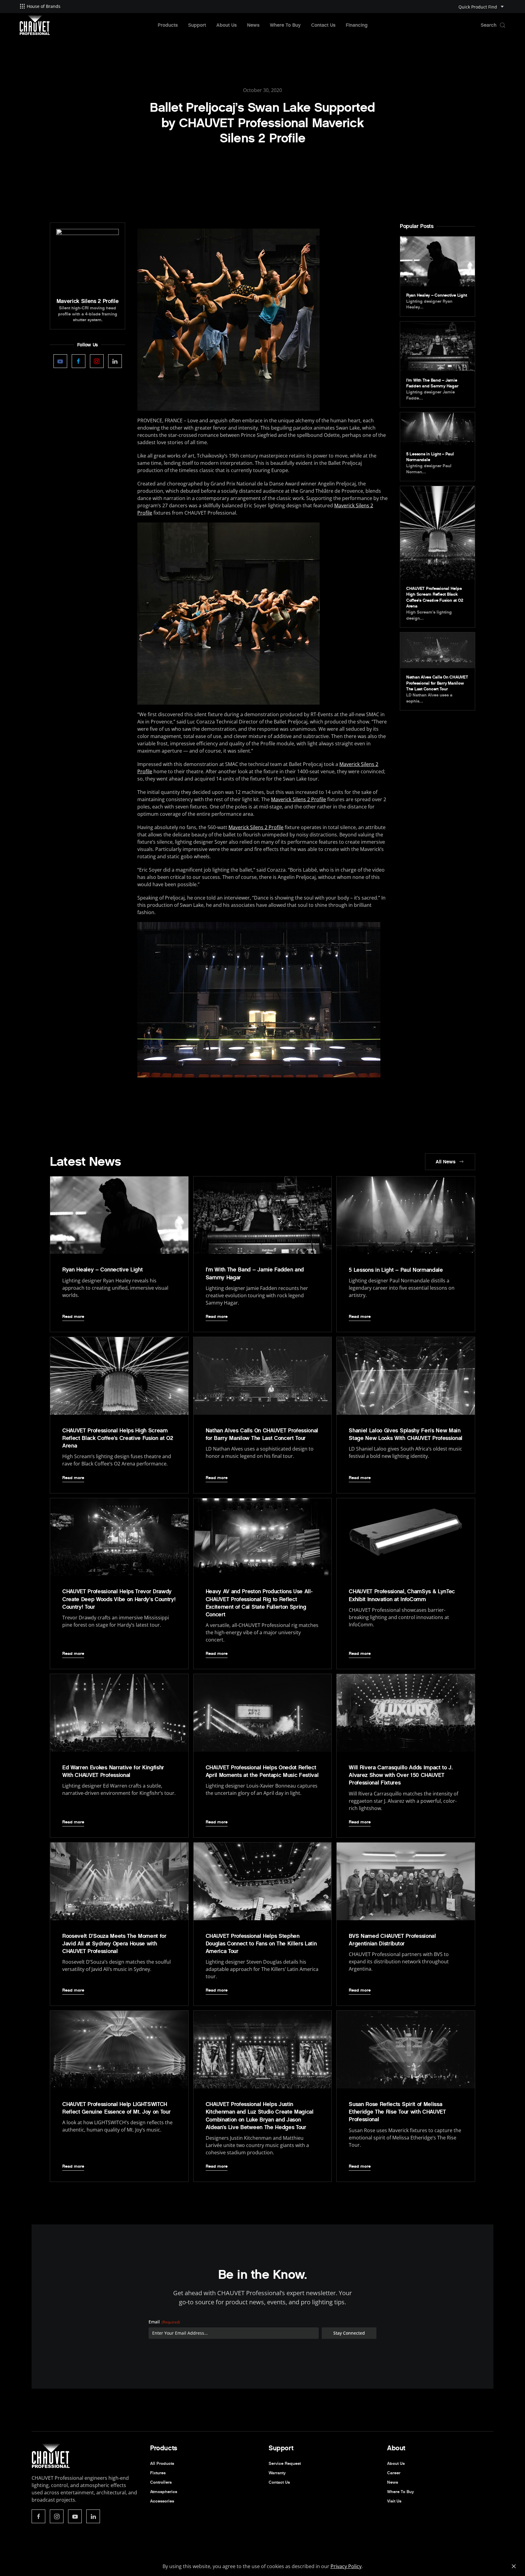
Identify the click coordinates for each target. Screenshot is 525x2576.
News (253, 25)
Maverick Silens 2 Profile (299, 799)
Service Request (285, 2464)
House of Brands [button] (44, 6)
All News (446, 1162)
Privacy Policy (346, 2566)
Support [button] (197, 25)
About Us (226, 25)
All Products (162, 2464)
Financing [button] (357, 25)
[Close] (514, 2566)
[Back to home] (35, 25)
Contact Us (323, 25)
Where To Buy (285, 25)
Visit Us (394, 2501)
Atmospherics (164, 2492)
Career (394, 2473)
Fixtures (158, 2473)
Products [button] (168, 25)
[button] (493, 25)
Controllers (161, 2482)
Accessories (162, 2501)
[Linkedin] (115, 361)
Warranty (277, 2473)
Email (164, 2322)
